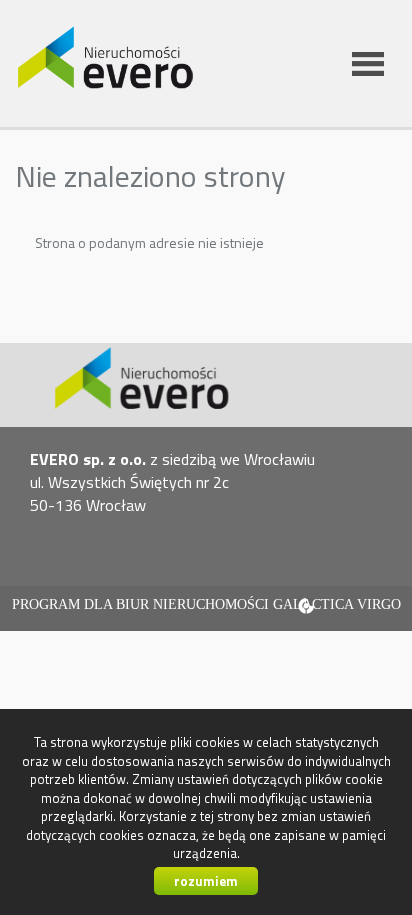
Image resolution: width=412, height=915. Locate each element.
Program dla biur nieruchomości (142, 604)
